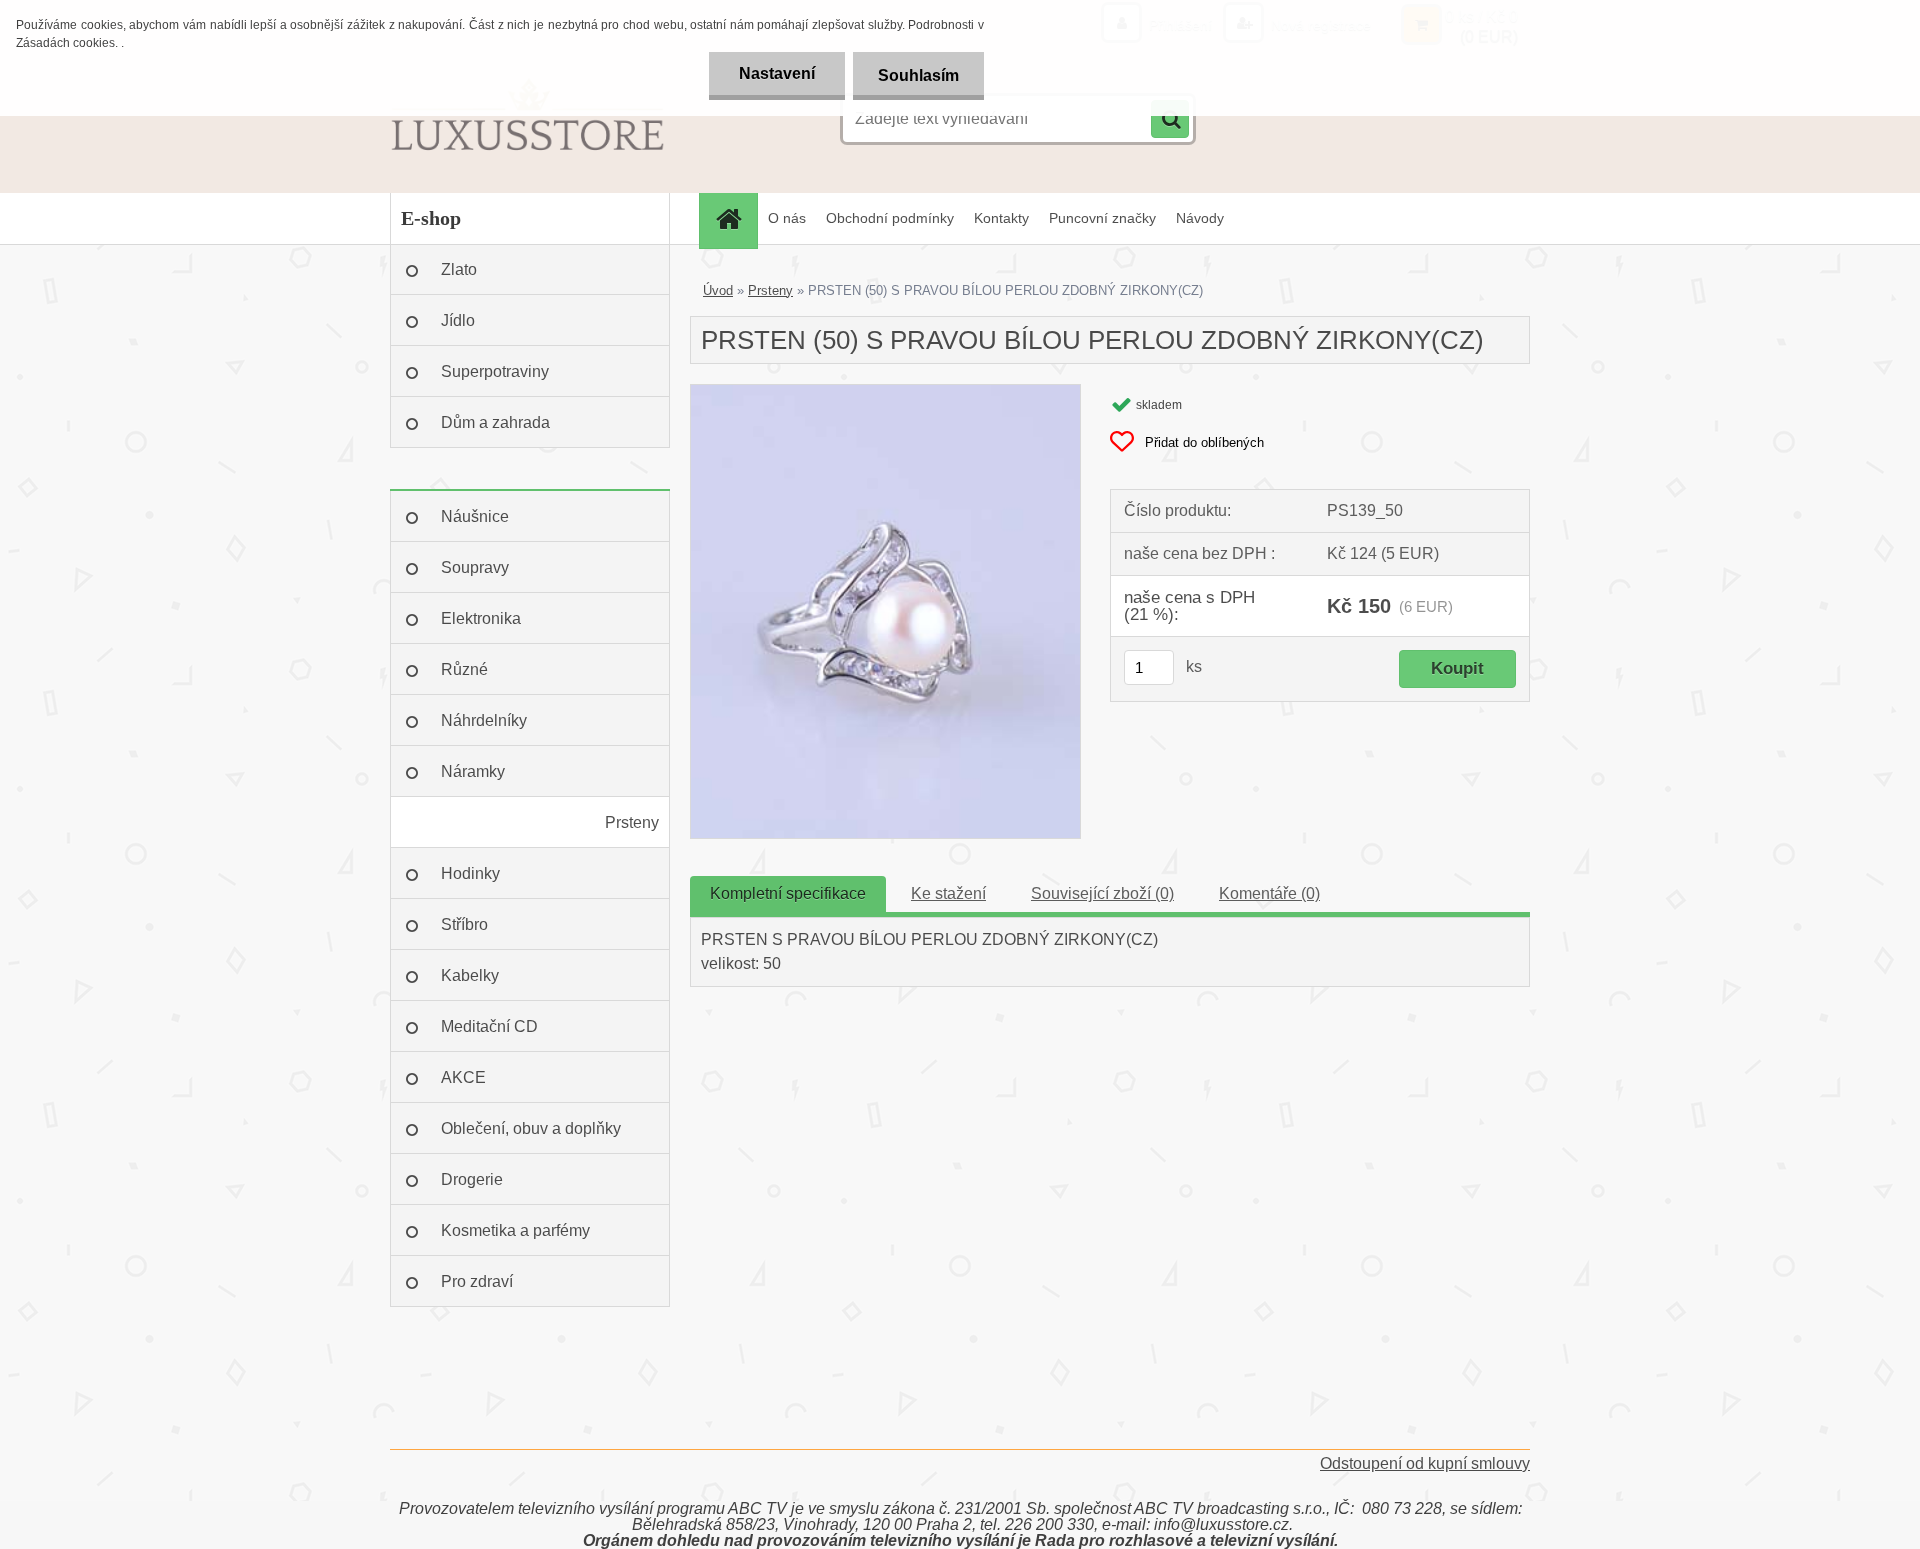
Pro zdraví (477, 1281)
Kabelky (470, 975)
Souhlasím (918, 75)
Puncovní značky (1102, 218)
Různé (464, 669)
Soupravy (475, 567)
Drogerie (472, 1179)
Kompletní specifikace (788, 893)
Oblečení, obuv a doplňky (531, 1128)
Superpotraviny (495, 371)
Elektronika (481, 618)
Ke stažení (948, 893)
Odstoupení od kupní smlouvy (1425, 1463)
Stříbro (464, 924)
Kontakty (1001, 218)
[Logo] (527, 119)
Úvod (718, 290)
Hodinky (470, 873)
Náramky (473, 771)
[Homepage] (735, 218)
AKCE (463, 1077)
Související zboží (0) (1102, 893)
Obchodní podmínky (890, 218)
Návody (1200, 218)
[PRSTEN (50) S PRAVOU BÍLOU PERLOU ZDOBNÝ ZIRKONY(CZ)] (885, 392)
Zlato (459, 269)
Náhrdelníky (484, 720)
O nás (787, 218)
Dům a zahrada (495, 422)
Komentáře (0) (1269, 893)
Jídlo (458, 320)
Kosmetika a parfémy (515, 1230)
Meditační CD (489, 1026)
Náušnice (475, 516)
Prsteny (632, 822)
